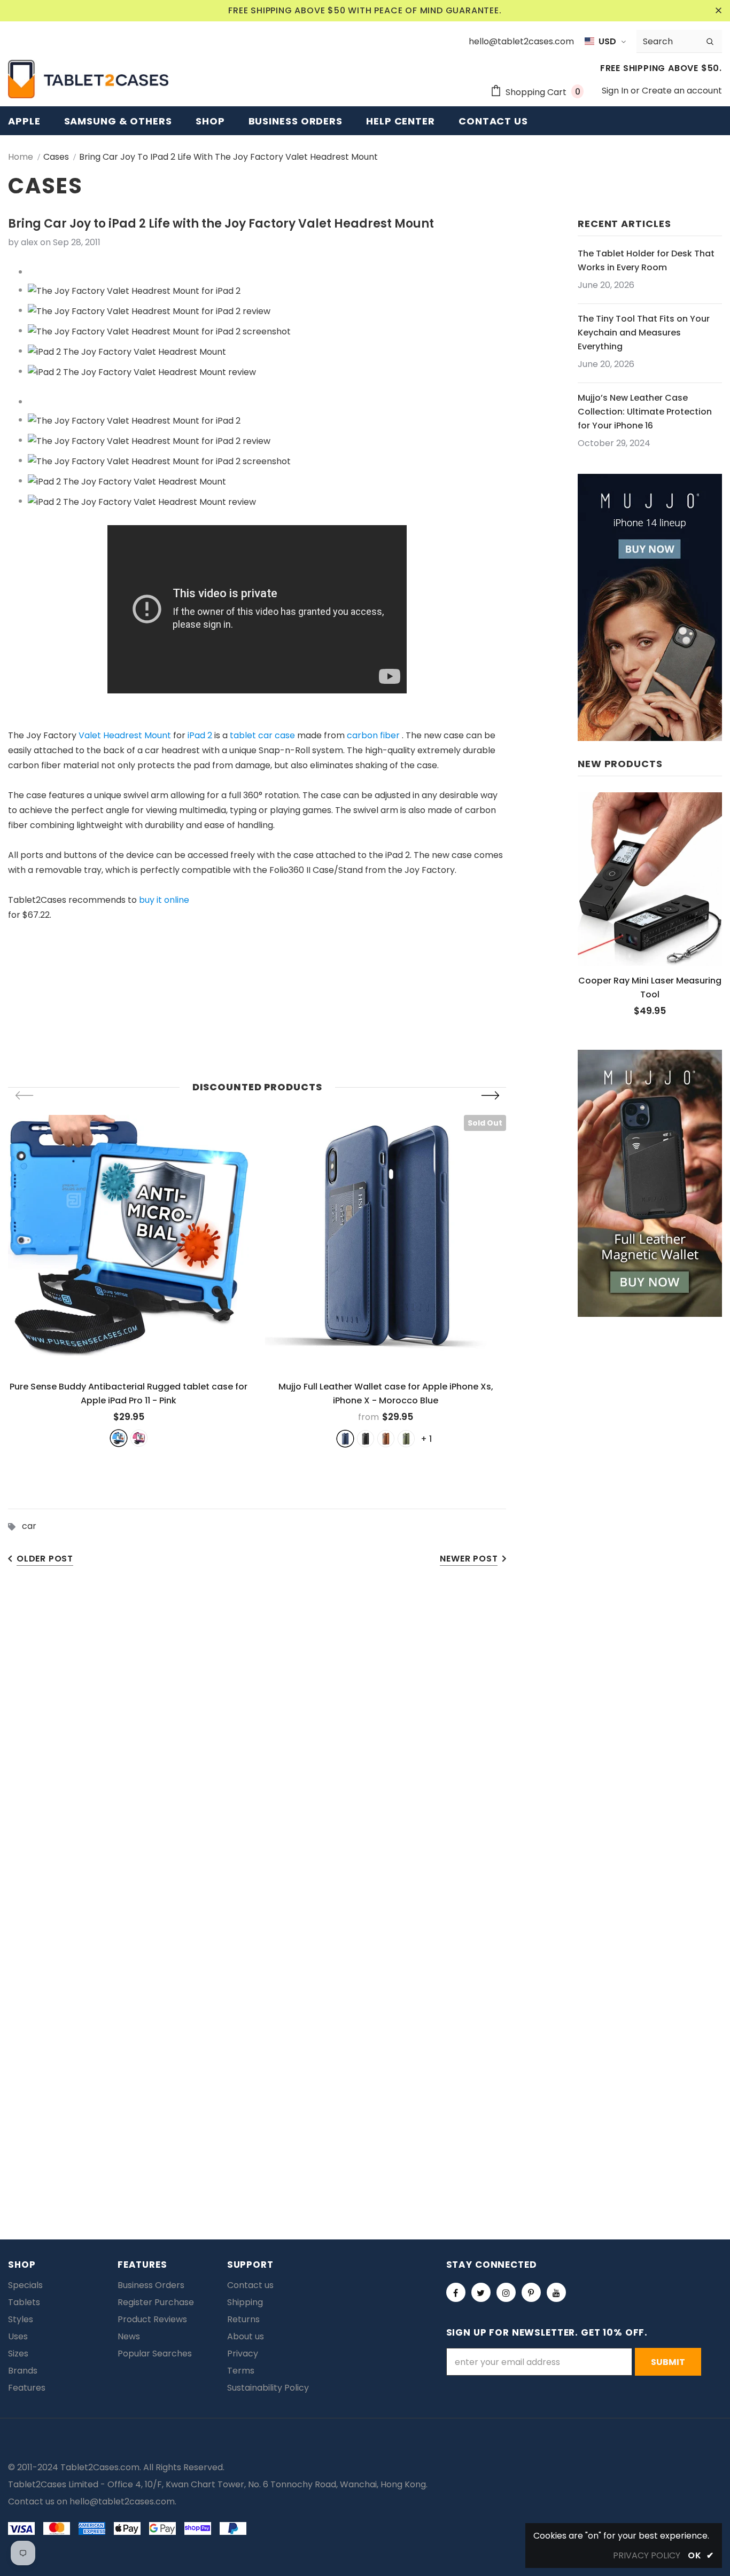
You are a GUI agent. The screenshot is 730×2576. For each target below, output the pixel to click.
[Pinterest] (531, 2292)
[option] (129, 1281)
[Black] (366, 1439)
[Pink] (139, 1438)
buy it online (164, 900)
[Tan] (386, 1439)
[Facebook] (456, 2292)
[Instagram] (506, 2292)
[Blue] (119, 1438)
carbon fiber (373, 735)
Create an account (682, 91)
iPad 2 (200, 735)
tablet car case (262, 735)
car (29, 1526)
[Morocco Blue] (345, 1439)
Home (21, 157)
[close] (718, 11)
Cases (56, 157)
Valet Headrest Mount (125, 735)
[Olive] (406, 1439)
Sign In (616, 91)
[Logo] (88, 79)
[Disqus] (365, 1743)
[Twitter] (481, 2292)
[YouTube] (556, 2292)
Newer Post (469, 1559)
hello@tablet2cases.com (122, 2501)
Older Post (45, 1559)
